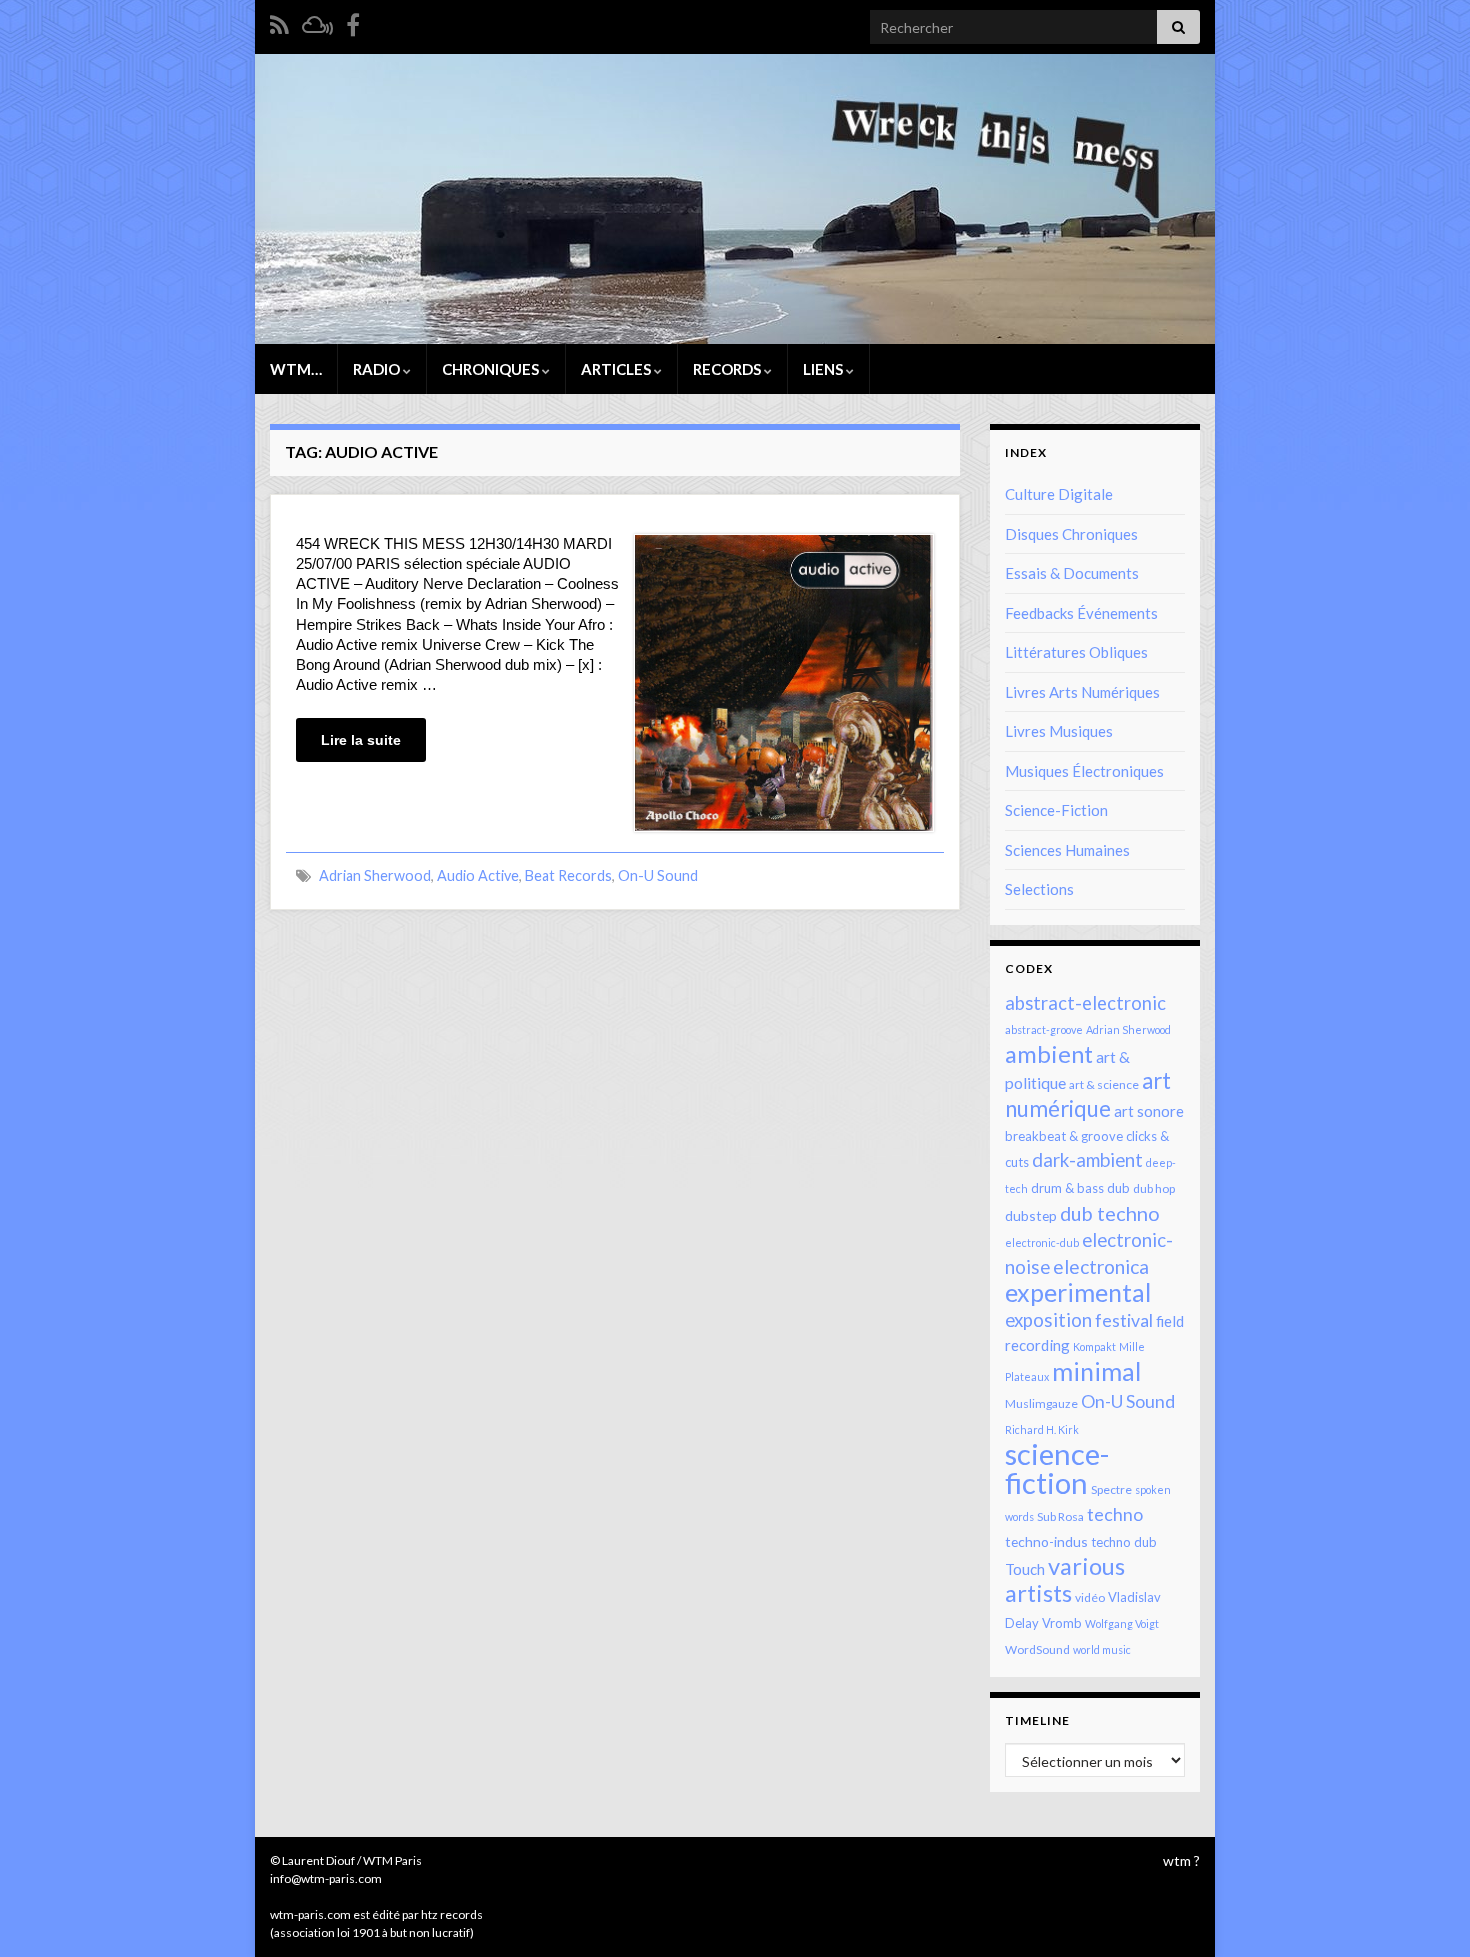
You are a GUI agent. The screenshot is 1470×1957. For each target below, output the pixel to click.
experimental (1078, 1292)
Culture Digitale (1059, 494)
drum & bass (1067, 1188)
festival (1124, 1320)
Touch (1025, 1569)
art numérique (1088, 1094)
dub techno (1110, 1213)
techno (1115, 1514)
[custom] (317, 21)
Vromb (1062, 1623)
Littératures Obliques (1076, 652)
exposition (1048, 1320)
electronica (1101, 1266)
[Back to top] (1425, 1912)
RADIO (378, 369)
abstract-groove (1044, 1029)
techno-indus (1046, 1541)
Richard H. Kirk (1042, 1429)
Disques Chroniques (1071, 534)
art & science (1104, 1084)
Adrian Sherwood (375, 875)
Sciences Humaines (1067, 850)
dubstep (1031, 1215)
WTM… (296, 369)
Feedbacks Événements (1081, 613)
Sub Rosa (1060, 1516)
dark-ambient (1087, 1160)
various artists (1065, 1579)
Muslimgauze (1041, 1403)
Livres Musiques (1059, 731)
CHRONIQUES (492, 369)
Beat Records (568, 875)
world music (1102, 1649)
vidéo (1090, 1597)
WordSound (1037, 1649)
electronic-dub (1042, 1242)
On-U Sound (658, 875)
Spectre (1111, 1489)
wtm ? (1181, 1860)
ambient (1049, 1054)
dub (1118, 1188)
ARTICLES (617, 369)
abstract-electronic (1085, 1003)
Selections (1039, 889)
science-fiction (1057, 1468)
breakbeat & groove (1064, 1136)
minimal (1096, 1371)
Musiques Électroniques (1084, 771)
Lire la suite (361, 740)
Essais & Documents (1072, 573)
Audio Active (478, 875)
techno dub (1124, 1542)
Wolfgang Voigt (1122, 1623)
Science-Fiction (1056, 810)
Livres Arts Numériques (1082, 692)
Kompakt (1094, 1346)
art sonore (1149, 1111)
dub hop (1154, 1188)
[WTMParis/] (353, 21)
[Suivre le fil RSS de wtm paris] (279, 21)
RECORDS (728, 369)
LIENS (824, 369)
